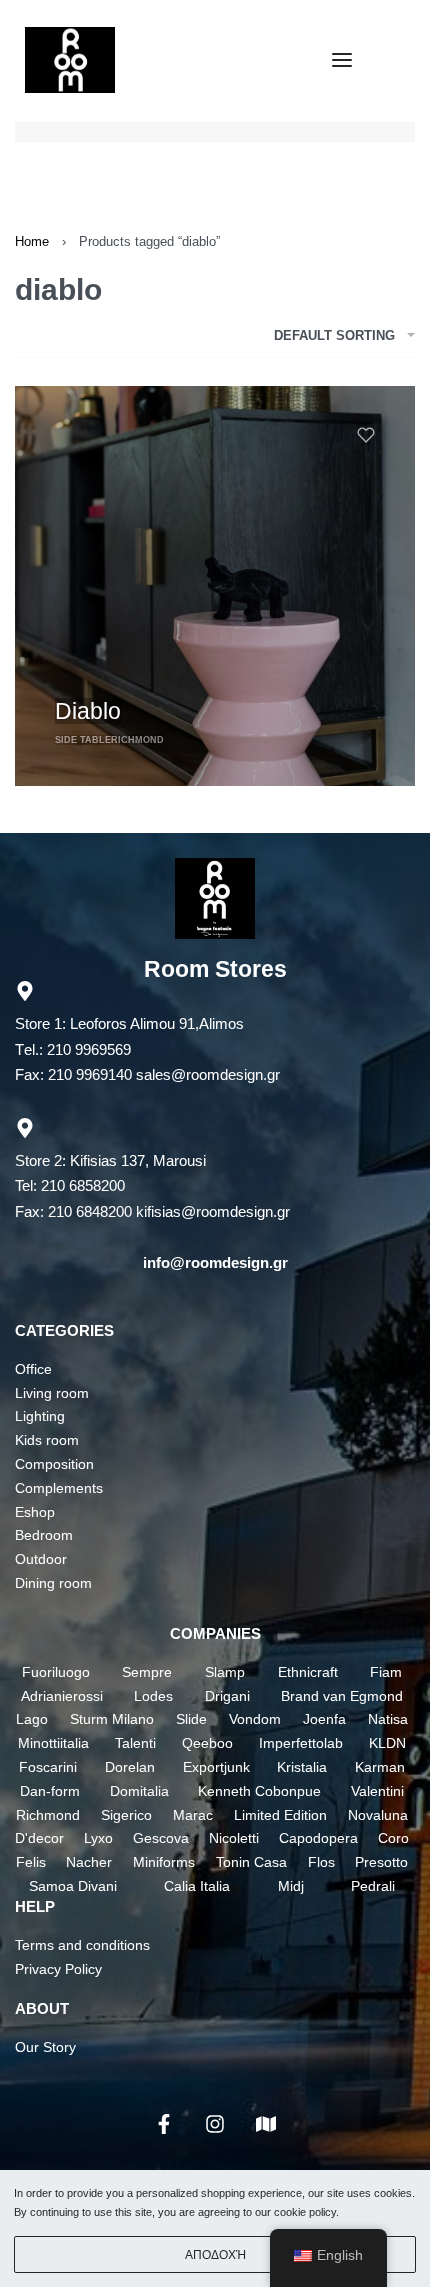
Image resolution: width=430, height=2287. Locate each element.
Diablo (88, 711)
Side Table (83, 740)
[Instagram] (215, 2124)
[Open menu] (342, 60)
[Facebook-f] (164, 2124)
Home (32, 241)
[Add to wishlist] (366, 435)
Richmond (137, 740)
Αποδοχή (215, 2255)
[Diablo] (215, 586)
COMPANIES (215, 1633)
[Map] (266, 2124)
